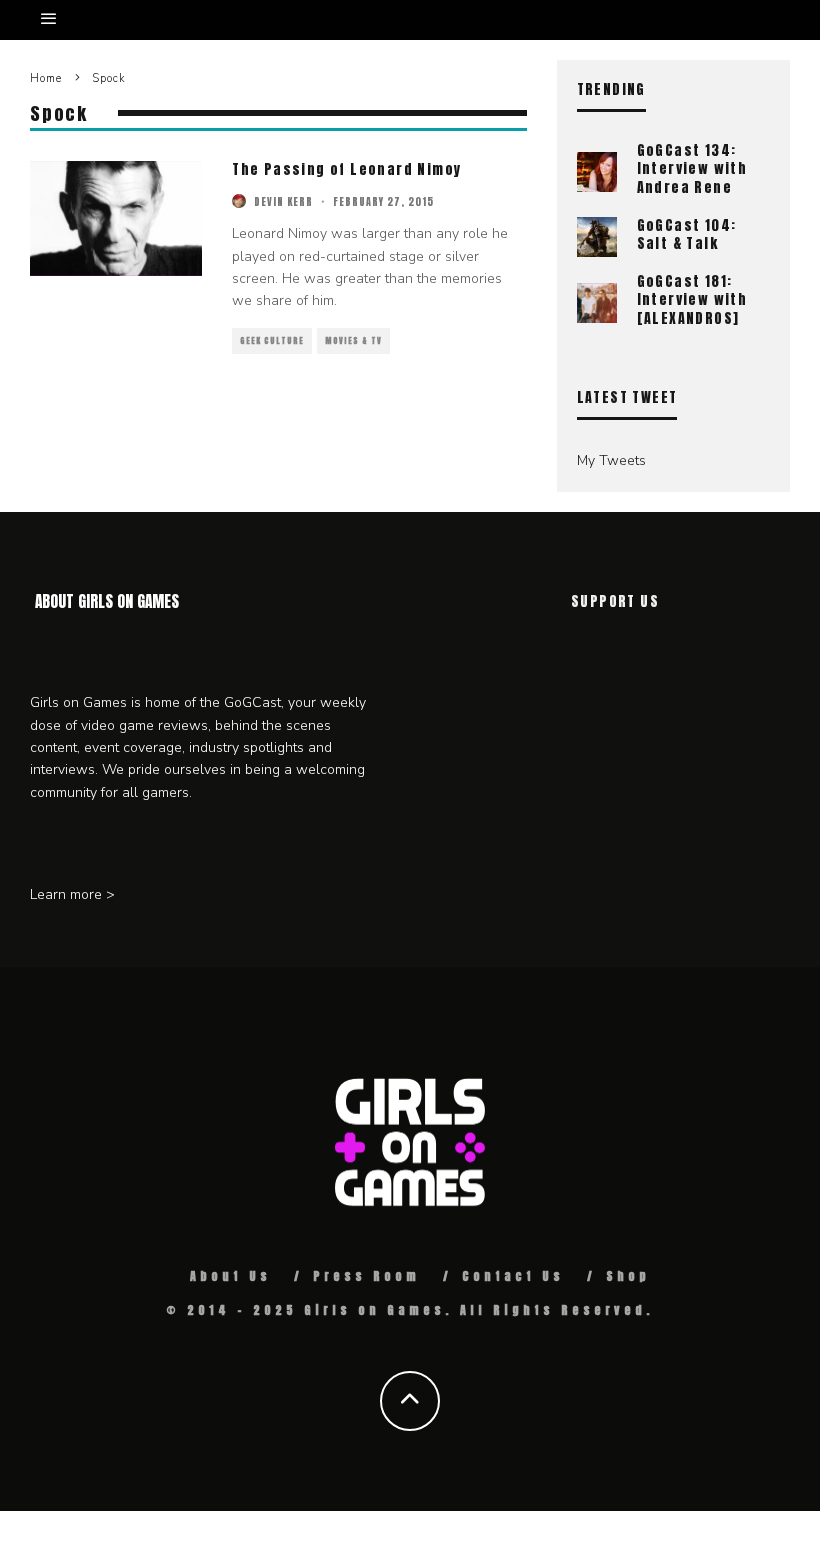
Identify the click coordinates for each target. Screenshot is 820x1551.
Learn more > (72, 894)
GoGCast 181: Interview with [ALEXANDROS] (692, 299)
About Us (230, 1276)
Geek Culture (272, 341)
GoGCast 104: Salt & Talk (687, 234)
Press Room (366, 1276)
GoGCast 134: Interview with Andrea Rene (692, 168)
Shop (628, 1276)
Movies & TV (353, 341)
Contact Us (513, 1276)
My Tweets (611, 460)
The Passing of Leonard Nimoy (346, 169)
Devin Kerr (283, 201)
